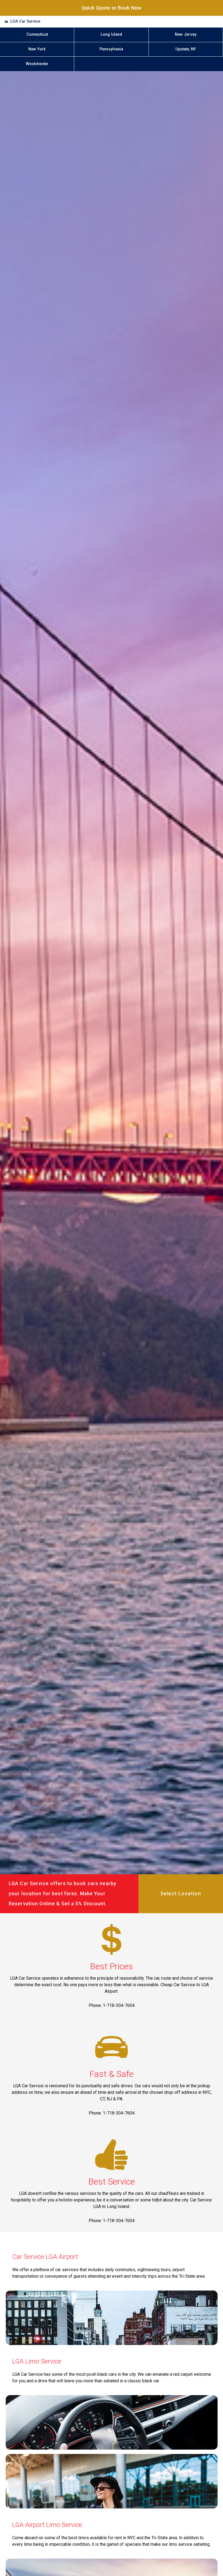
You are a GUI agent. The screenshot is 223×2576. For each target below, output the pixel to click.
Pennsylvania (111, 49)
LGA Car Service (25, 21)
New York (37, 49)
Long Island (111, 34)
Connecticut (37, 34)
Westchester (37, 64)
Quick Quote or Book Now (112, 8)
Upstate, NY (186, 49)
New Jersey (186, 34)
